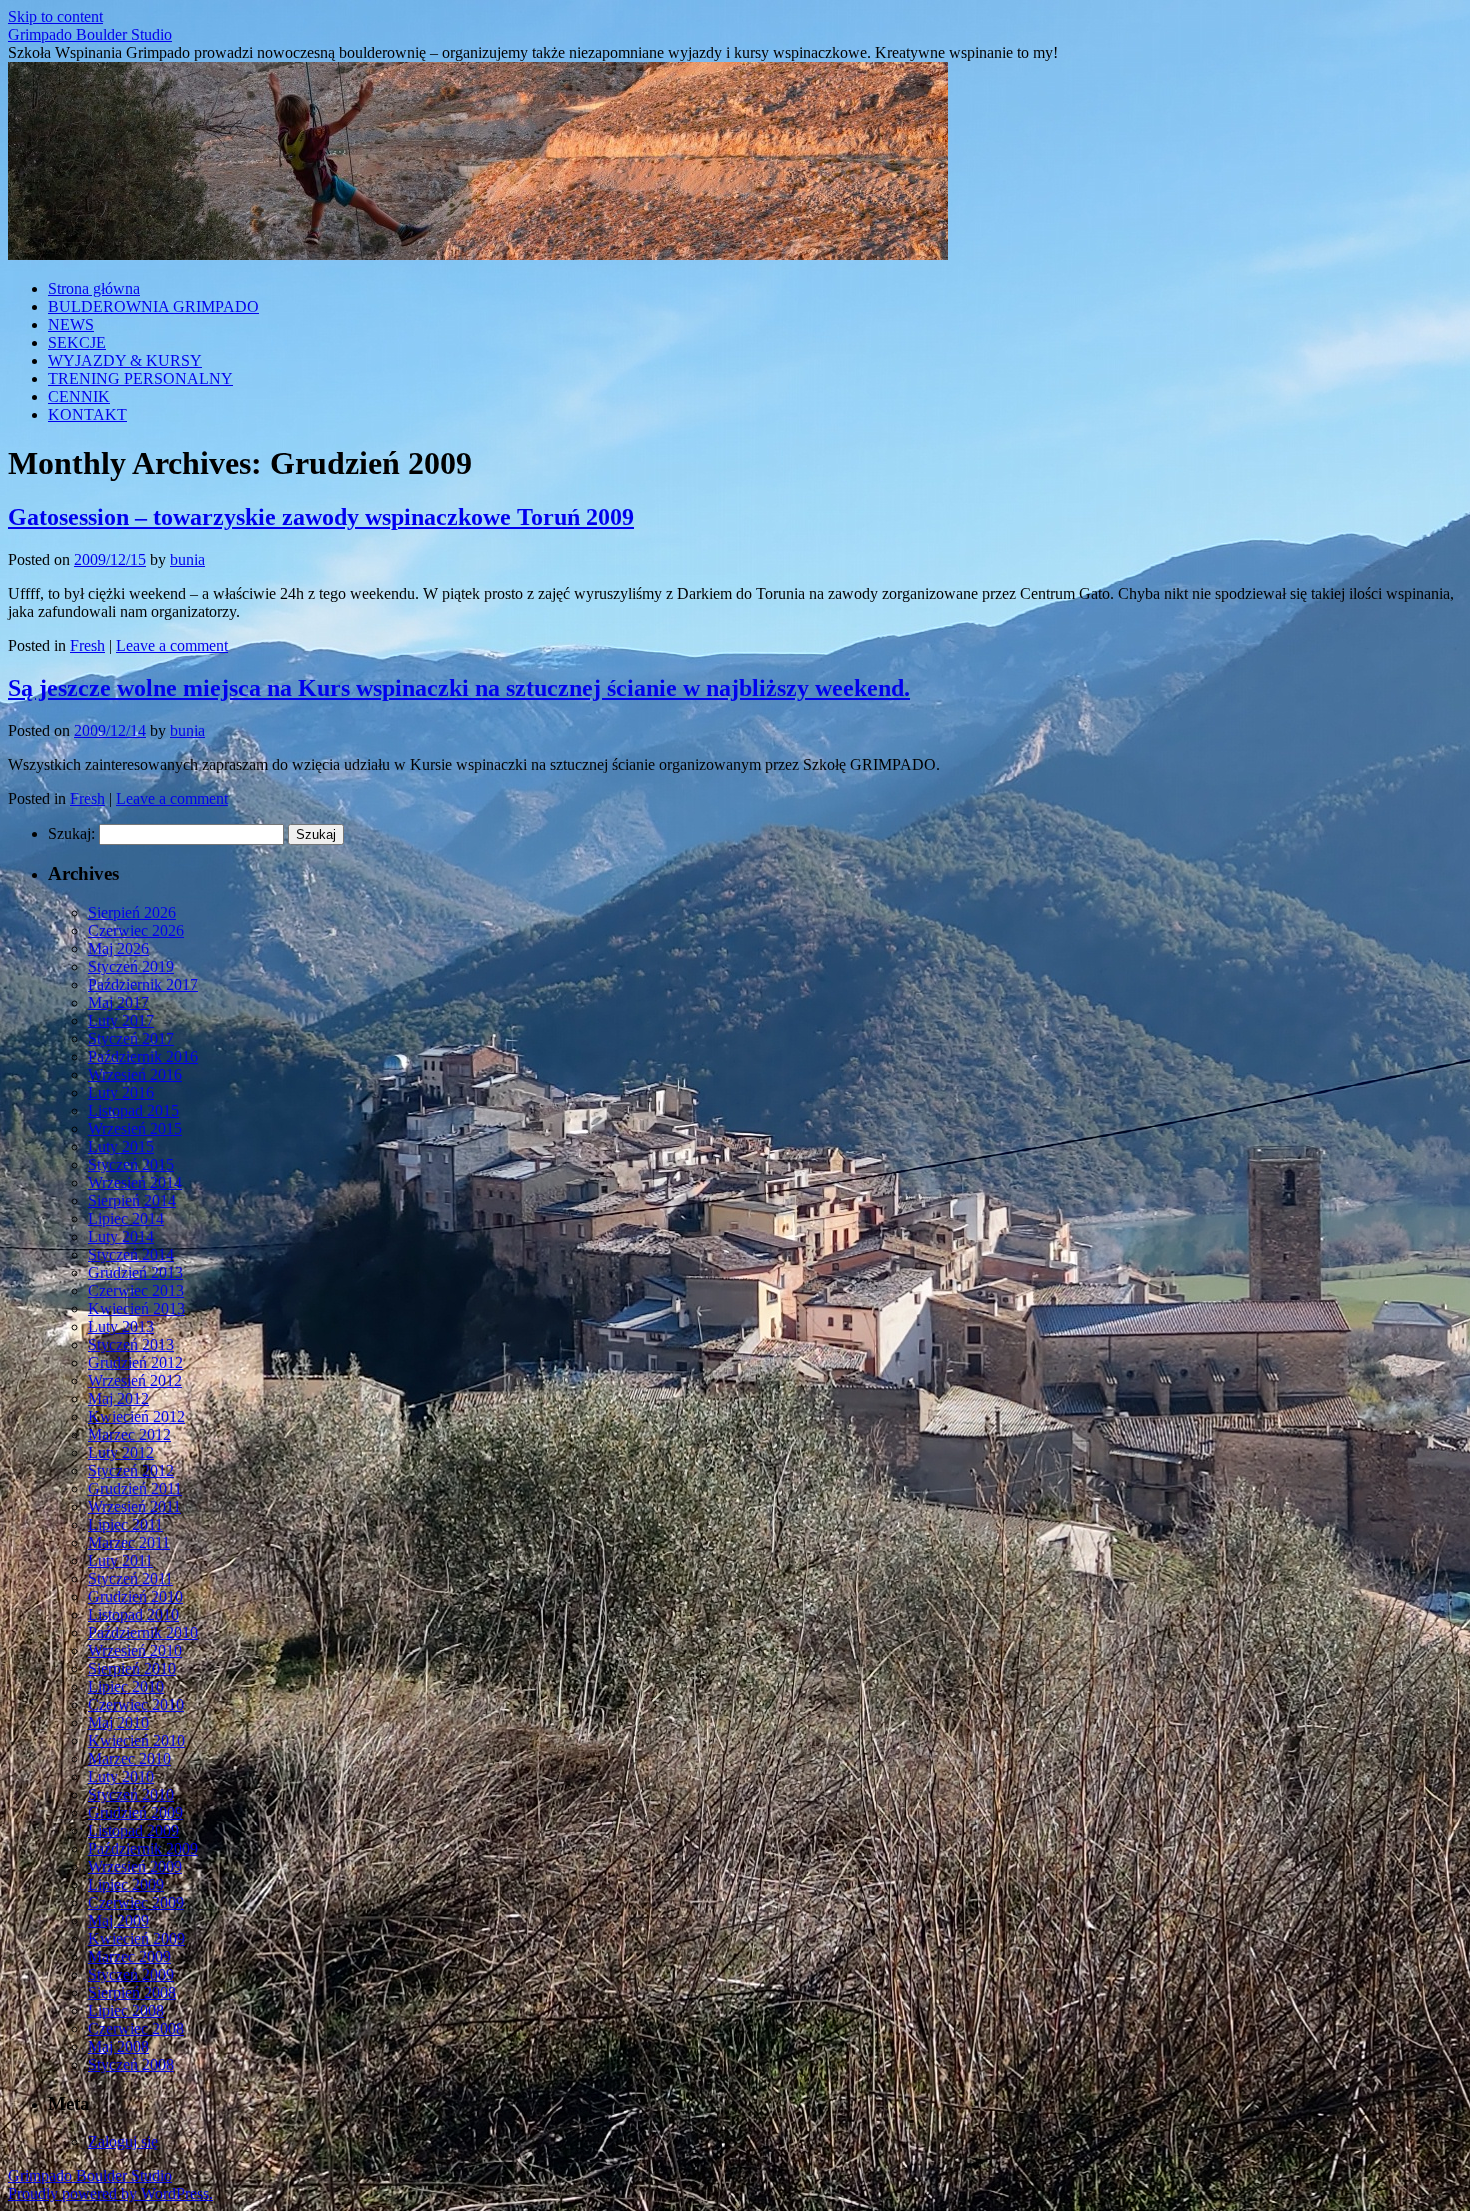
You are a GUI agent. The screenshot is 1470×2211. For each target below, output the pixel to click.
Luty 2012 (121, 1452)
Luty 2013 (121, 1326)
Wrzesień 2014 (135, 1182)
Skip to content (55, 16)
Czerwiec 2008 (136, 2028)
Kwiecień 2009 (136, 1938)
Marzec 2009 (129, 1956)
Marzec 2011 (129, 1542)
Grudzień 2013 (135, 1272)
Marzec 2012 (129, 1434)
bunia (187, 559)
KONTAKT (87, 414)
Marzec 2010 (129, 1758)
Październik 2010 (143, 1632)
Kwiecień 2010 (136, 1740)
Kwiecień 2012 (136, 1416)
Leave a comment (172, 645)
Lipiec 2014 (126, 1218)
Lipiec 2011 (125, 1524)
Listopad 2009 (133, 1830)
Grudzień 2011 (135, 1488)
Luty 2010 (121, 1776)
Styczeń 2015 (131, 1164)
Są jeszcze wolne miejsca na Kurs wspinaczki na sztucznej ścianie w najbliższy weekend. (459, 688)
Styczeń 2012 (131, 1470)
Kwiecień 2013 (136, 1308)
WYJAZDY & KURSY (125, 360)
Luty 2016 (121, 1092)
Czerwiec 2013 (136, 1290)
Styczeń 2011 (130, 1578)
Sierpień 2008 (132, 1992)
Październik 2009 (143, 1848)
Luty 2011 (120, 1560)
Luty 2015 (121, 1146)
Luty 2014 (121, 1236)
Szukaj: (71, 833)
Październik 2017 (143, 984)
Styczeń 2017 (131, 1038)
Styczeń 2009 (131, 1974)
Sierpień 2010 (132, 1668)
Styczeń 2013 (131, 1344)
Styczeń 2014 (131, 1254)
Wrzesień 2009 (135, 1866)
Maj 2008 (118, 2046)
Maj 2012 (118, 1398)
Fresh (87, 645)
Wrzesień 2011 (134, 1506)
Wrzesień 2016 (135, 1074)
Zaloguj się (123, 2141)
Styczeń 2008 (131, 2064)
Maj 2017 (118, 1002)
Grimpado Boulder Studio (90, 34)
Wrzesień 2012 (135, 1380)
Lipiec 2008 (126, 2010)
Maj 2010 (118, 1722)
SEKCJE (77, 342)
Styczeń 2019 (131, 966)
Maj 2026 (118, 948)
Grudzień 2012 (135, 1362)
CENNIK (79, 396)
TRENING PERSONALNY (140, 378)
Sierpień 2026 (132, 912)
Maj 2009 (118, 1920)
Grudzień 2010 (135, 1596)
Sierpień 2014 (132, 1200)
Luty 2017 (121, 1020)
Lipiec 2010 (126, 1686)
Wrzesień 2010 (135, 1650)
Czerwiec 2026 (136, 930)
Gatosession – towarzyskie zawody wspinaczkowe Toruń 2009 (321, 517)
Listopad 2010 (133, 1614)
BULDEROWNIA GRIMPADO (153, 306)
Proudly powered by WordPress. (110, 2193)
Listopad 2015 (133, 1110)
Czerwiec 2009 (136, 1902)
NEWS (71, 324)
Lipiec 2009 (126, 1884)
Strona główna (94, 288)
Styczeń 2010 (131, 1794)
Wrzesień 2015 (135, 1128)
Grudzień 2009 (135, 1812)
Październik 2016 (143, 1056)
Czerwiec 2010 (136, 1704)
